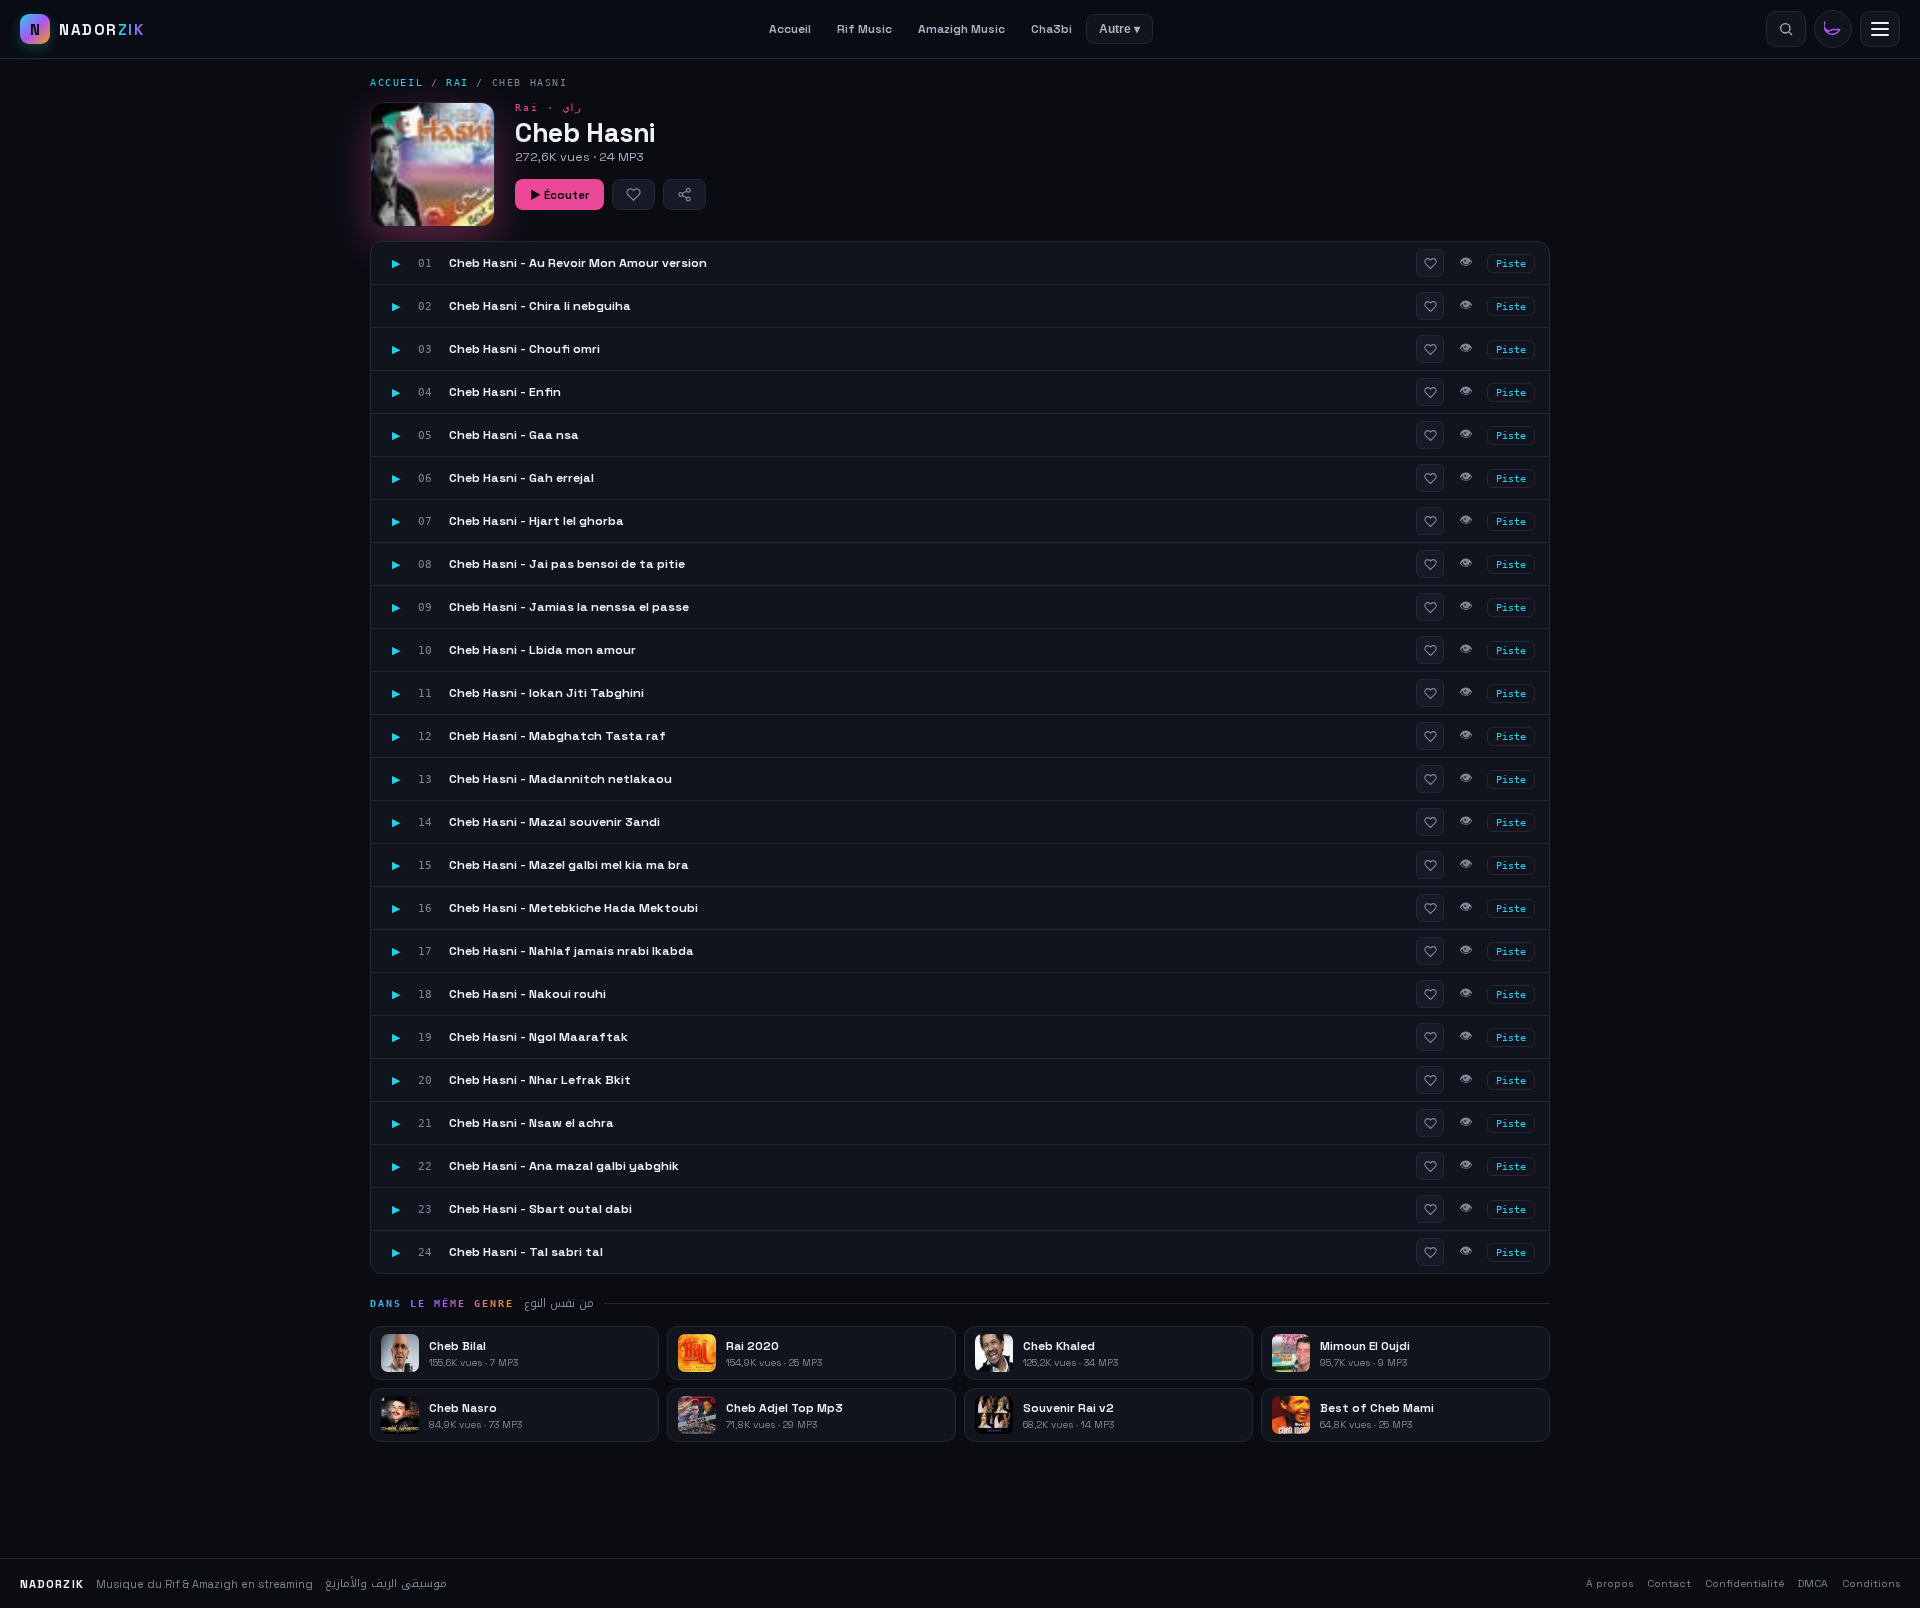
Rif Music (864, 29)
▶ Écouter (559, 195)
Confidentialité (1744, 1583)
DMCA (1813, 1583)
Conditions (1871, 1583)
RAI (457, 82)
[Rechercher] (1786, 29)
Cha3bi (1051, 29)
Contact (1669, 1583)
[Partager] (684, 194)
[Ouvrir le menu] (1880, 29)
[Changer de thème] (1833, 29)
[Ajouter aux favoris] (633, 194)
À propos (1609, 1583)
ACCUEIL (396, 82)
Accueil (790, 29)
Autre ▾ (1119, 29)
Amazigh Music (961, 29)
